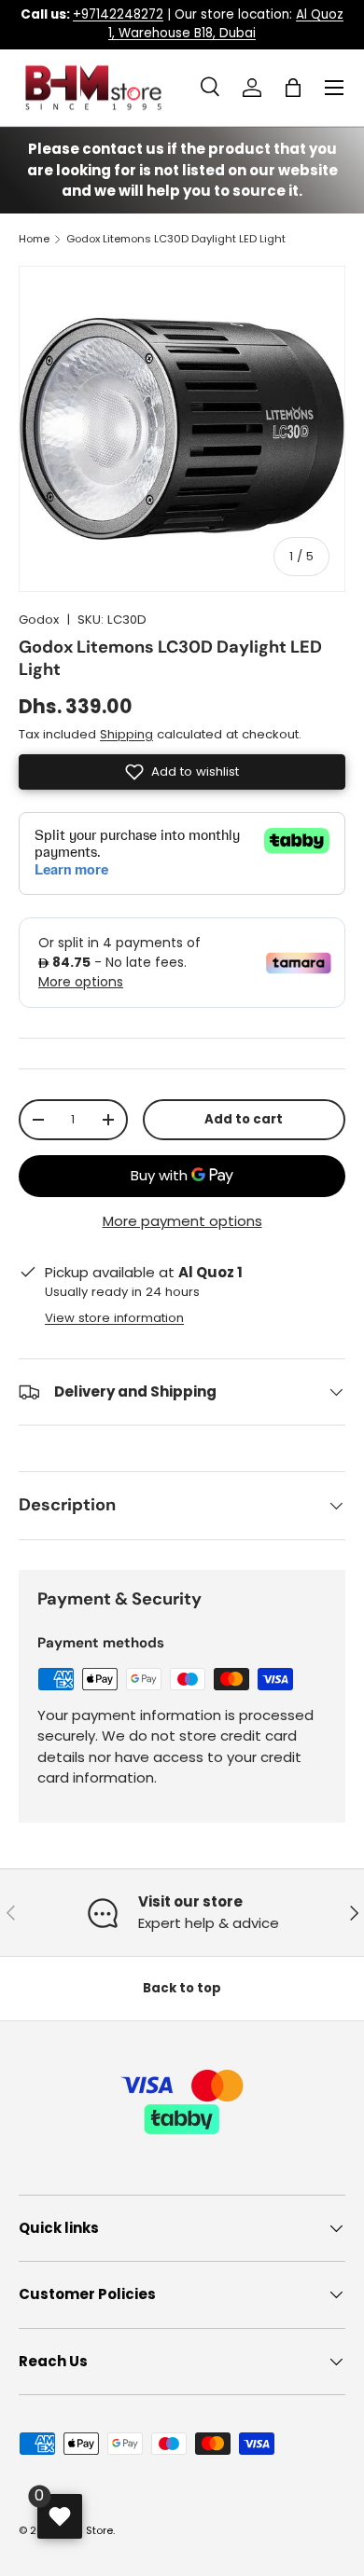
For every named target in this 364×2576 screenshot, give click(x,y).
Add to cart (244, 1119)
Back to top (182, 1988)
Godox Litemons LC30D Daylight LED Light (176, 239)
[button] (293, 88)
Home (34, 239)
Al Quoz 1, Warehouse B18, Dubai (226, 24)
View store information (114, 1318)
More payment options (182, 1221)
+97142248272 (118, 14)
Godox (39, 620)
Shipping (126, 734)
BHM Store (87, 2530)
